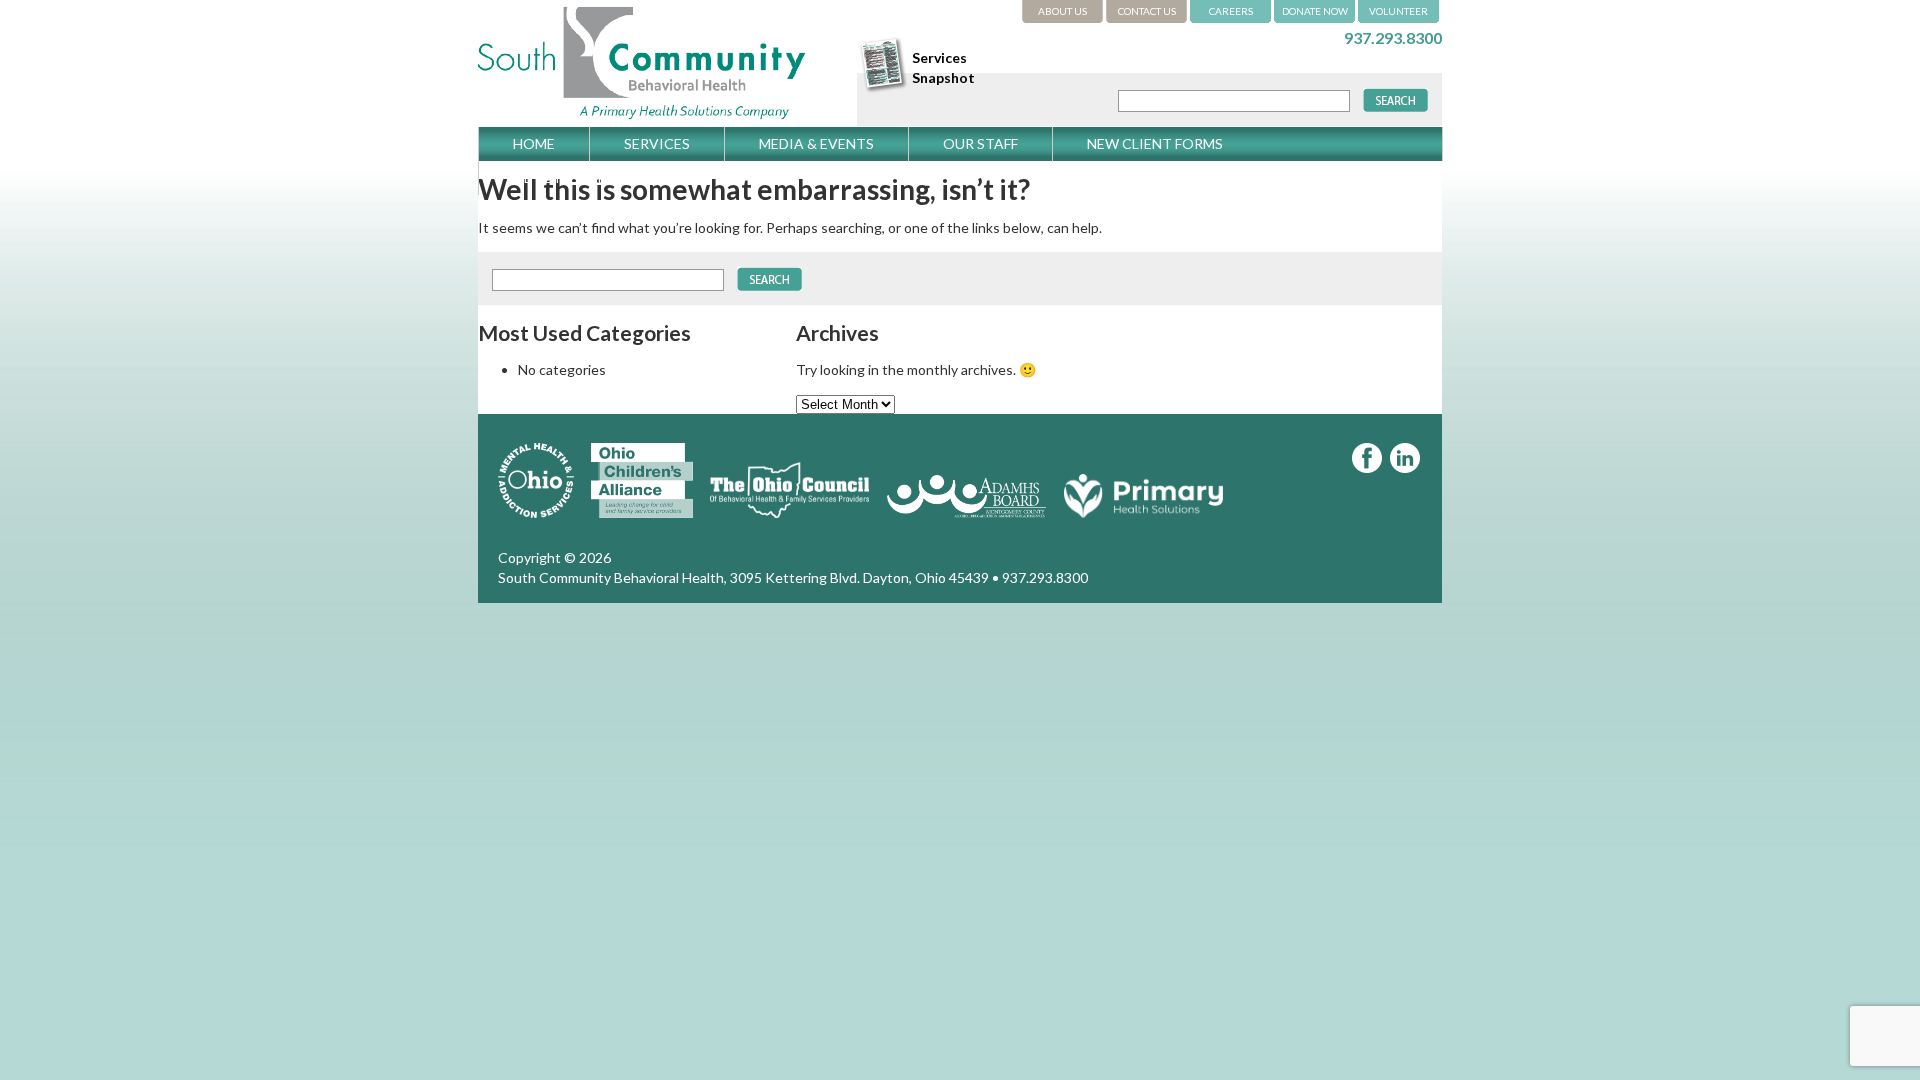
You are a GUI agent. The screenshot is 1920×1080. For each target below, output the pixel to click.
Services (657, 143)
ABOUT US (1062, 11)
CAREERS (1231, 11)
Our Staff (980, 143)
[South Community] (642, 116)
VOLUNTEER (1398, 11)
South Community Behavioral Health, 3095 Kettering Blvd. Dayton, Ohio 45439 (743, 577)
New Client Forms (1155, 143)
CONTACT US (1147, 11)
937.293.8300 (1393, 37)
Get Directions (572, 177)
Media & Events (816, 143)
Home (534, 143)
